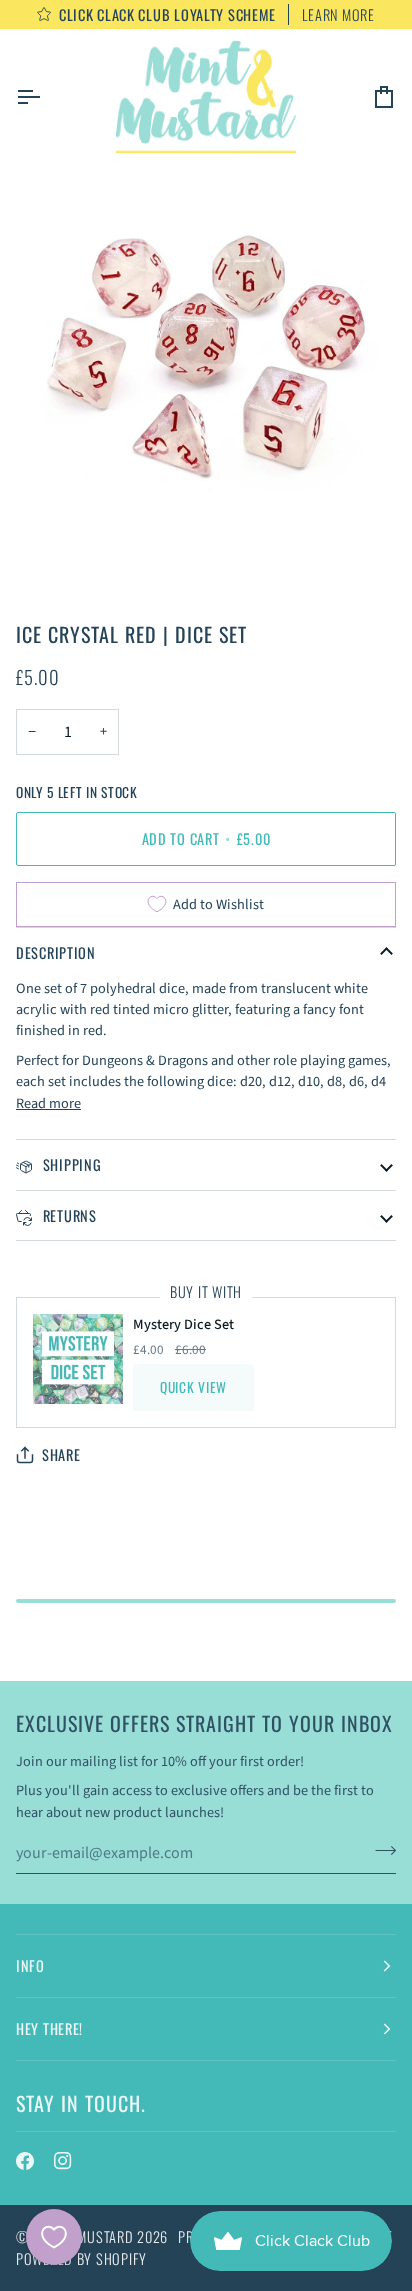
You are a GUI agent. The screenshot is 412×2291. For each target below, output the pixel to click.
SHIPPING (70, 1164)
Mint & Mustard (82, 2236)
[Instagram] (63, 2161)
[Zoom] (68, 492)
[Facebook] (25, 2161)
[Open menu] (46, 97)
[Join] (379, 1851)
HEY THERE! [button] (49, 2028)
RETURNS (68, 1215)
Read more (48, 1103)
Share (61, 1454)
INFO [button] (30, 1965)
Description (56, 952)
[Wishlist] (54, 2237)
